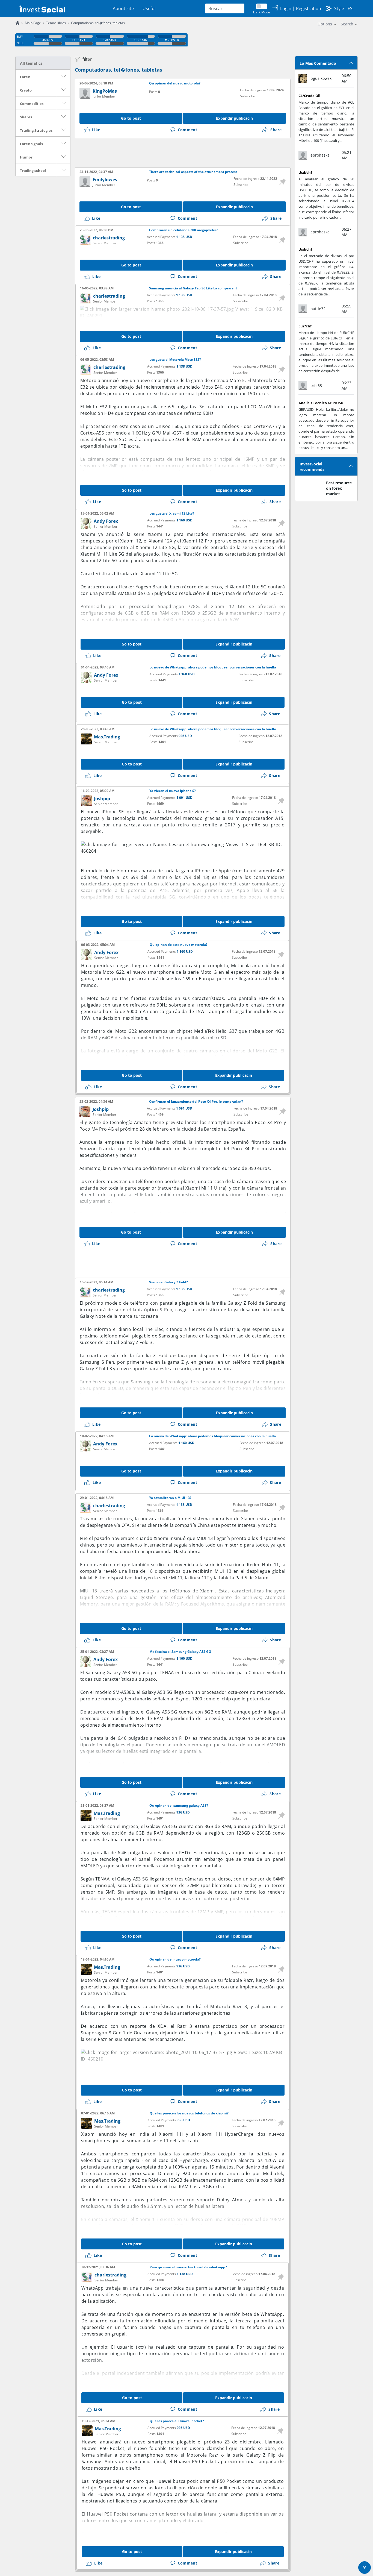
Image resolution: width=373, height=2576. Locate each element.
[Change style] (329, 8)
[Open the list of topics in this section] (64, 76)
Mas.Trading (107, 737)
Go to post (131, 118)
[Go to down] (365, 2568)
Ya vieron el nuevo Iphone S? (173, 791)
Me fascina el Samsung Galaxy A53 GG (180, 1652)
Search (347, 24)
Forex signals (31, 144)
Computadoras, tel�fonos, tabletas (119, 70)
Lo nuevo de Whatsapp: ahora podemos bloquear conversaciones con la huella (213, 667)
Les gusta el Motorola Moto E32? (175, 360)
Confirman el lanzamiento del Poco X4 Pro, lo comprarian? (196, 1102)
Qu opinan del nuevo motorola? (175, 83)
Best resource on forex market (339, 488)
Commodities (32, 104)
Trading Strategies (36, 130)
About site (123, 8)
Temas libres (56, 23)
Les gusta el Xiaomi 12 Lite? (172, 514)
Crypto (26, 90)
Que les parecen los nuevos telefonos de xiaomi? (189, 2113)
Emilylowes (105, 180)
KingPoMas (105, 91)
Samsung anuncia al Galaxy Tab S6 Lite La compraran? (193, 288)
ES (350, 8)
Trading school (33, 171)
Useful (149, 8)
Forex (25, 77)
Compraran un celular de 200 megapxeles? (184, 230)
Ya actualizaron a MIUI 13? (170, 1498)
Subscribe (248, 96)
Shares (26, 117)
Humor (26, 157)
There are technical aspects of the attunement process (193, 172)
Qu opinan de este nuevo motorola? (179, 945)
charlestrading (109, 238)
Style (339, 8)
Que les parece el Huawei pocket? (177, 2421)
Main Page (33, 23)
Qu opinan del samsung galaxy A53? (179, 1806)
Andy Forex (106, 521)
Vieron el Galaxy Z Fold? (168, 1282)
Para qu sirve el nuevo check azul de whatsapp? (188, 2267)
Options (325, 24)
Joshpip (102, 799)
